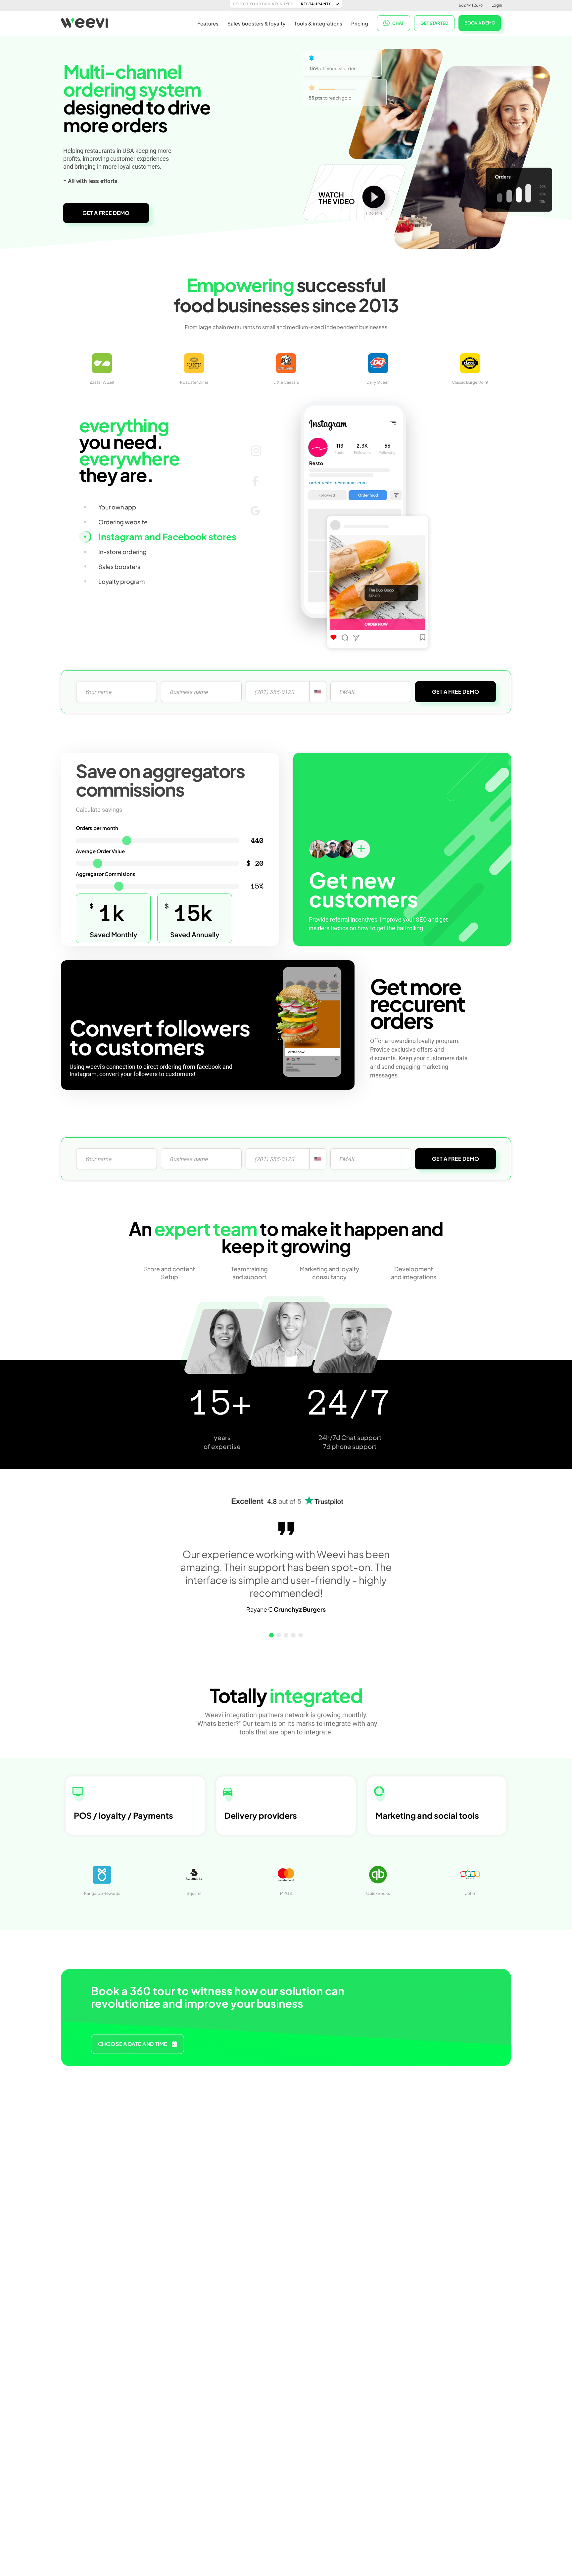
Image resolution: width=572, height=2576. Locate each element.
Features (208, 23)
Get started (434, 23)
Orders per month (97, 828)
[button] (271, 1635)
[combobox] (318, 692)
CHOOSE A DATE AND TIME (133, 2044)
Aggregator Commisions (106, 874)
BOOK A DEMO (480, 23)
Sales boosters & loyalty (256, 23)
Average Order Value (100, 851)
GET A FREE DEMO (106, 213)
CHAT (398, 23)
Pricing (360, 23)
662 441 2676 (471, 5)
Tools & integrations (318, 23)
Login (497, 5)
